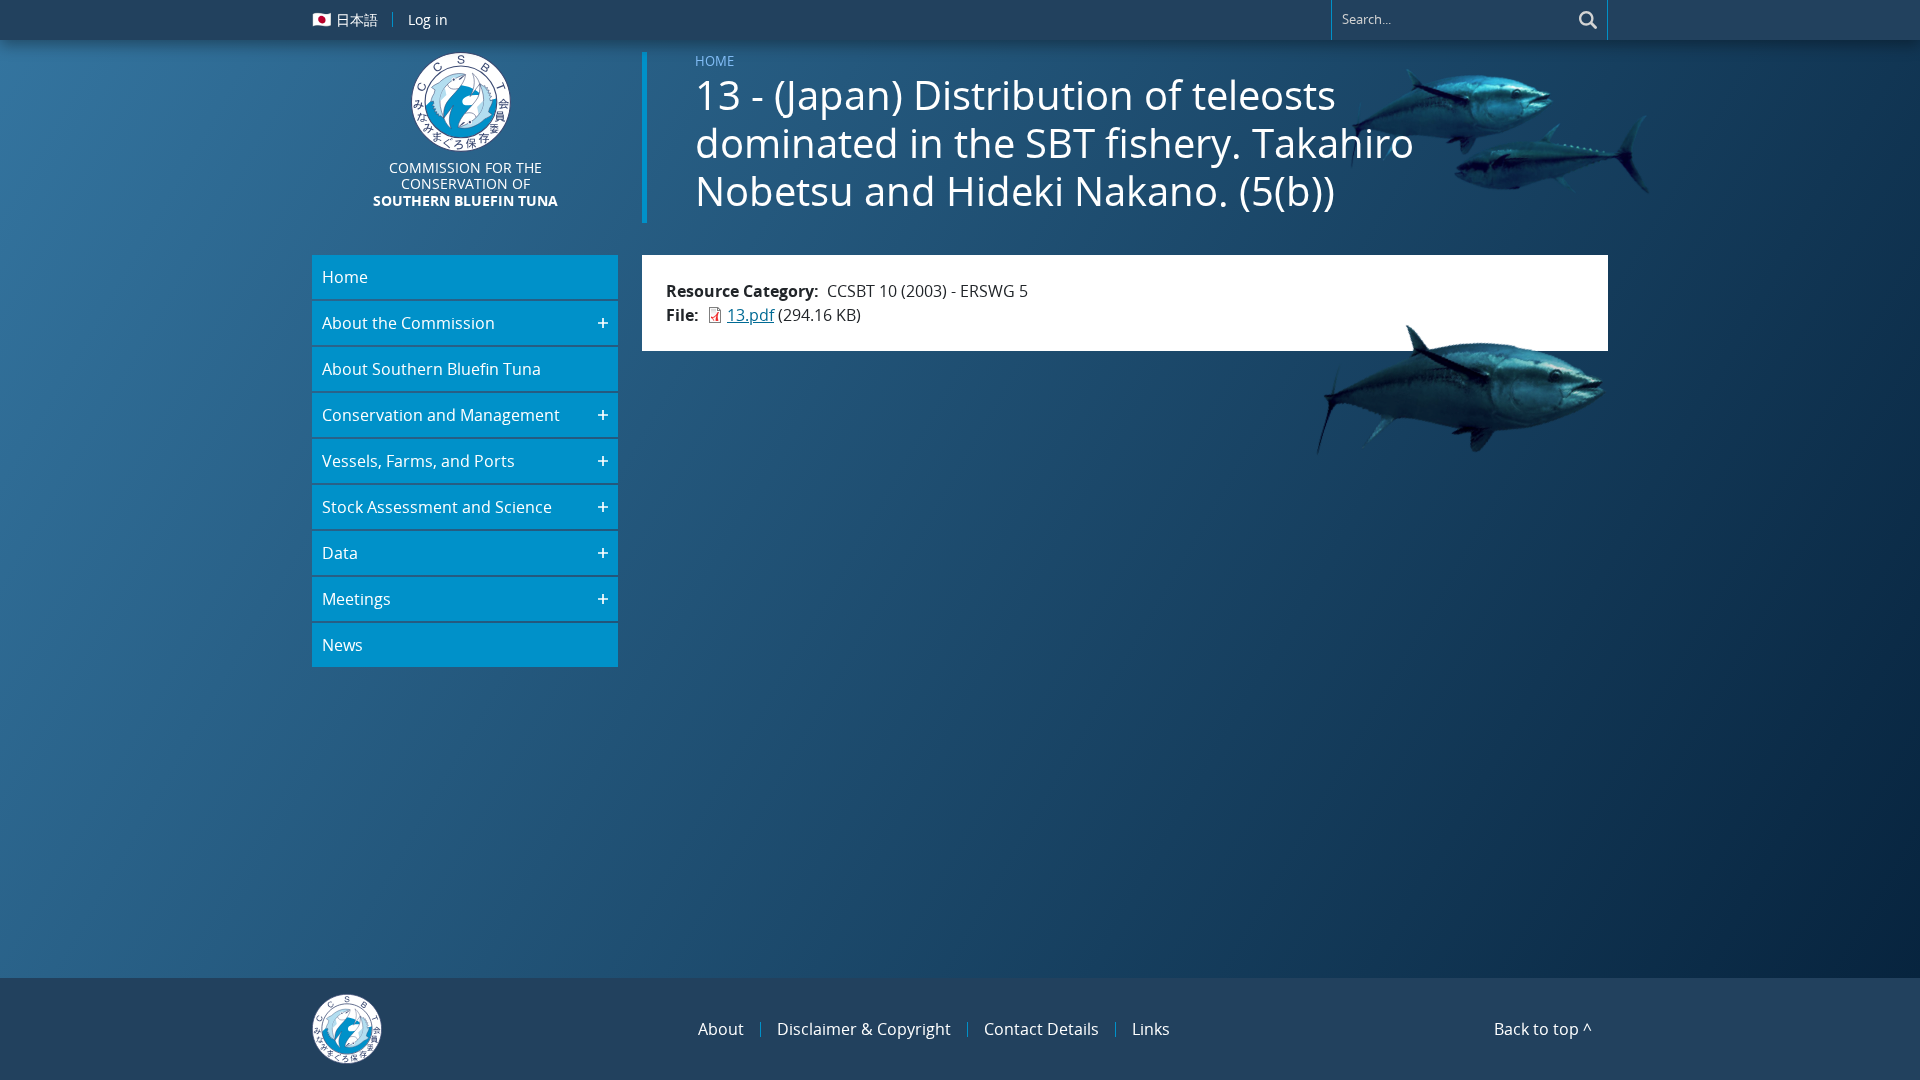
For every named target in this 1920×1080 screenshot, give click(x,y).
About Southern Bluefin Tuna (431, 369)
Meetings (356, 599)
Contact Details (1041, 1029)
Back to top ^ (1543, 1029)
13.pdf (750, 315)
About (721, 1029)
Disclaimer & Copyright (864, 1029)
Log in (428, 19)
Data (340, 553)
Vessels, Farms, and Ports (418, 461)
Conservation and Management (441, 415)
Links (1151, 1029)
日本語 (345, 19)
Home (714, 61)
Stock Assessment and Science (437, 507)
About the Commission (408, 323)
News (342, 645)
